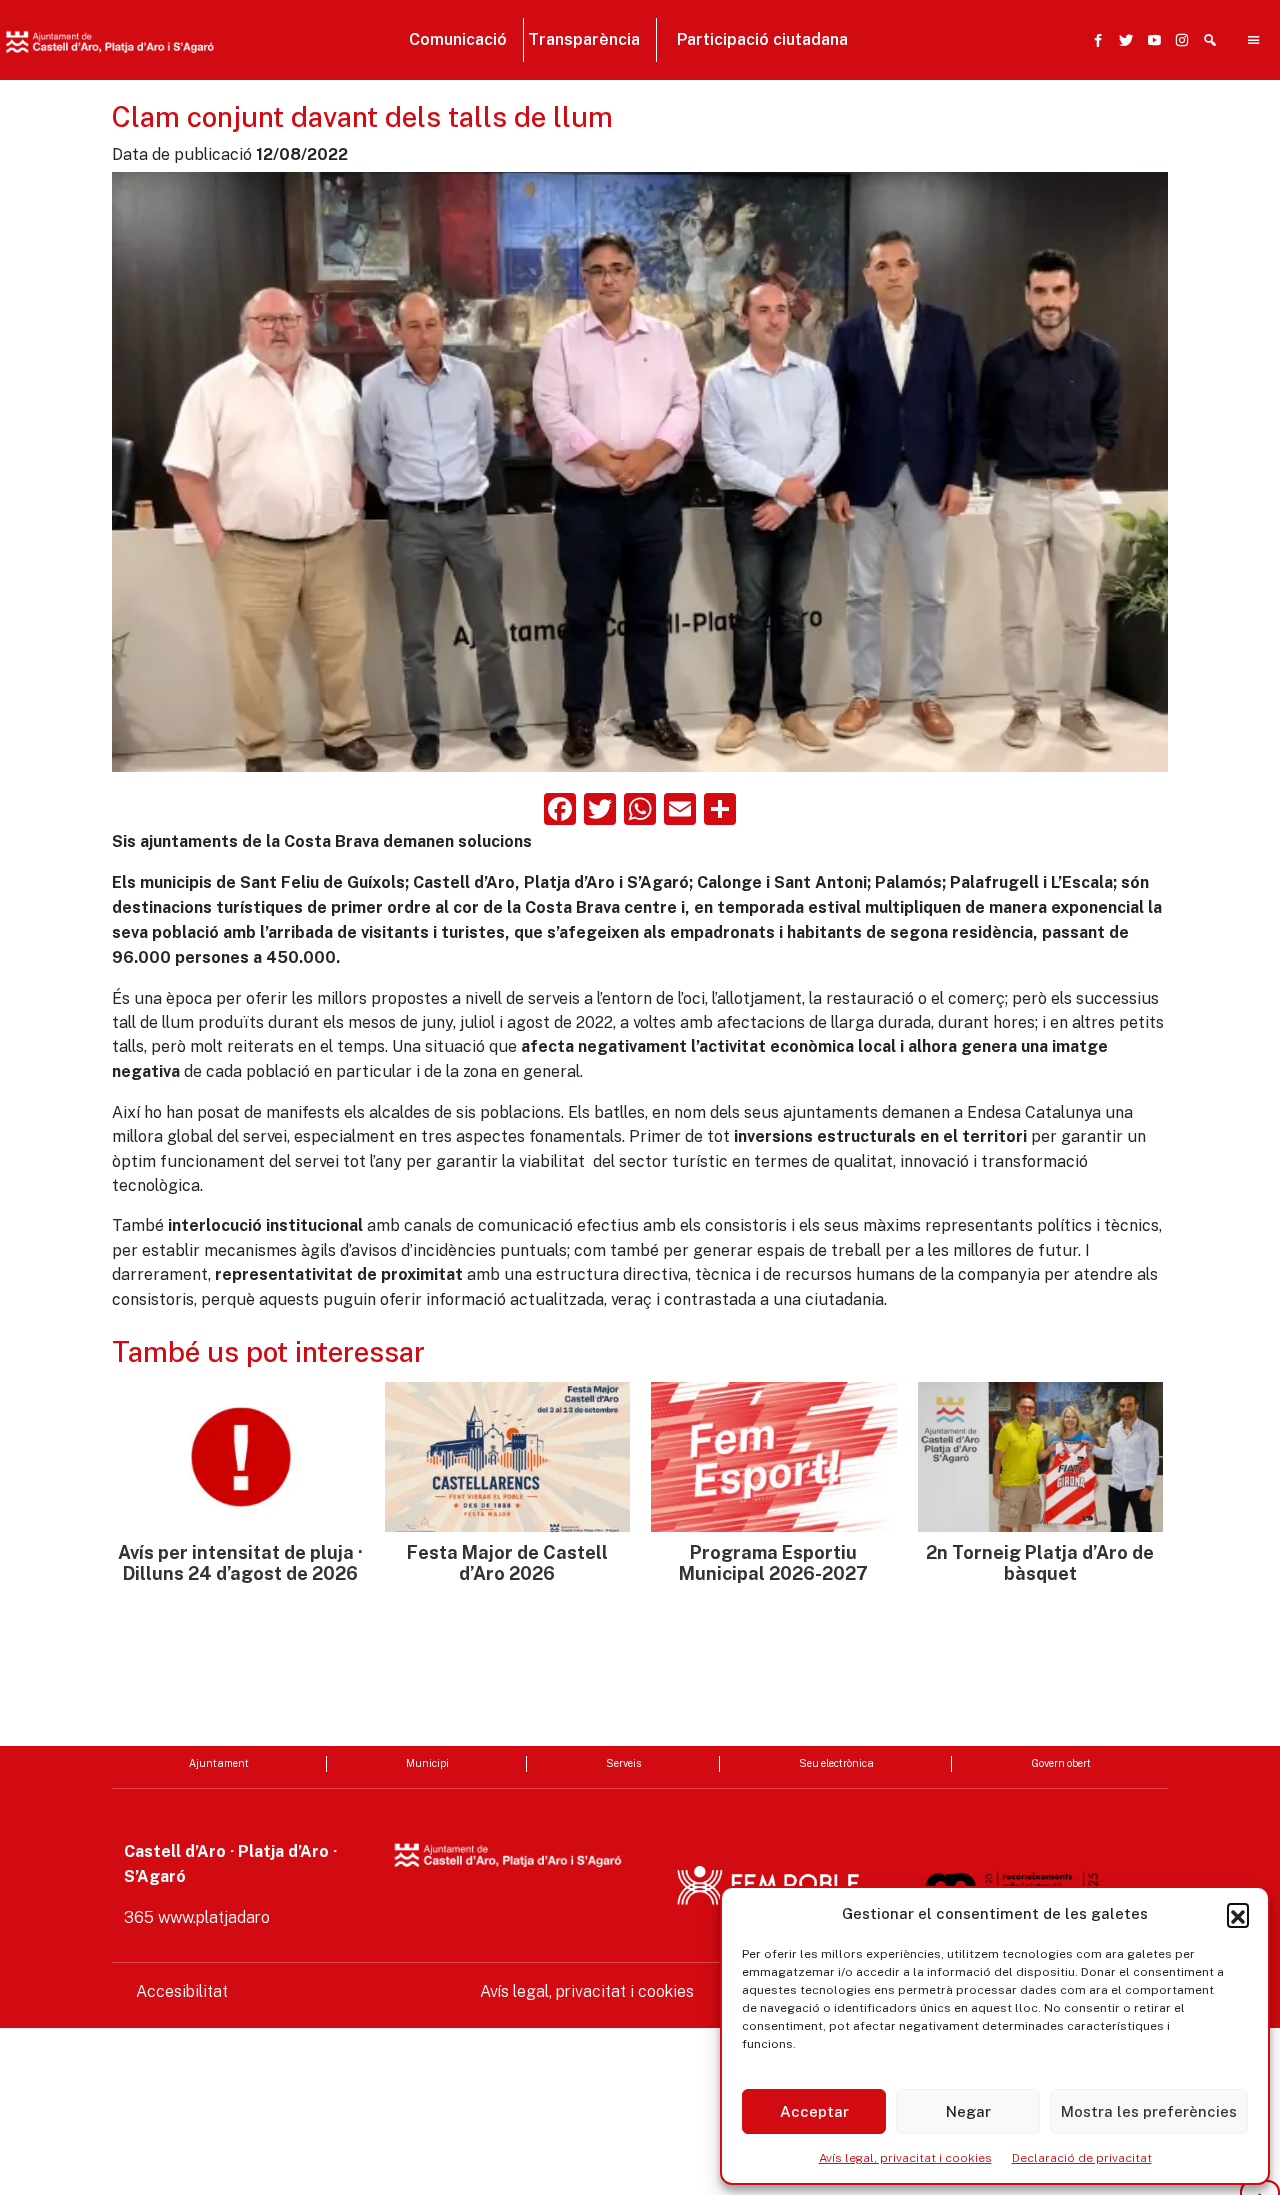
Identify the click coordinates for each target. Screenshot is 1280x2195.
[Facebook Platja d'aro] (1094, 40)
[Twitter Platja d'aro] (1122, 40)
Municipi (427, 1763)
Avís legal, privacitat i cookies (905, 2158)
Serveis (624, 1763)
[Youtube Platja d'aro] (1150, 40)
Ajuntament (219, 1763)
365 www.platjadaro (197, 1917)
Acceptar (814, 2111)
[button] (1238, 1914)
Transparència (584, 39)
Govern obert (1061, 1763)
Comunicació (458, 39)
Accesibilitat (182, 1991)
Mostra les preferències (1149, 2111)
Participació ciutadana (762, 39)
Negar (968, 2111)
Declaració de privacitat (1082, 2158)
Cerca (930, 137)
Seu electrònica (836, 1763)
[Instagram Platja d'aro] (1178, 40)
